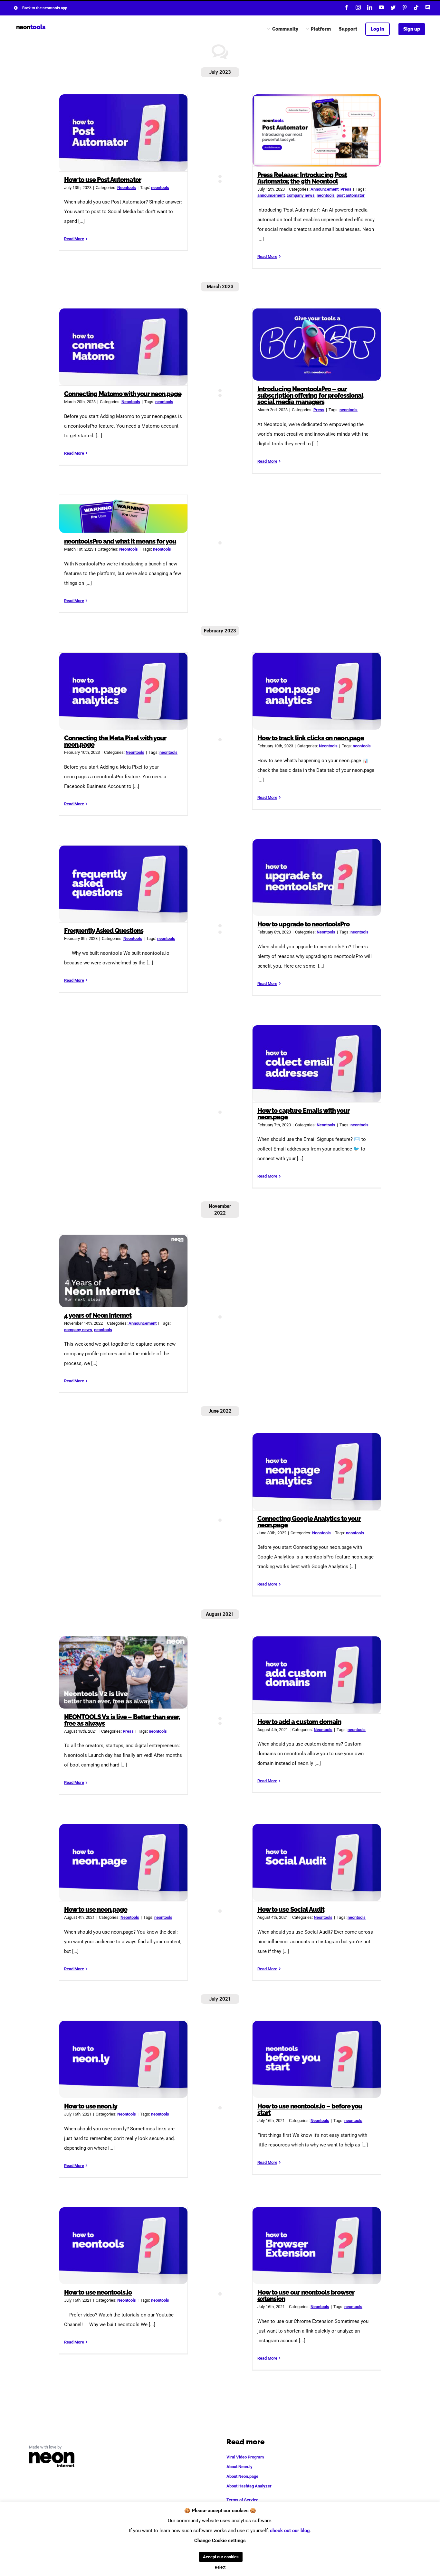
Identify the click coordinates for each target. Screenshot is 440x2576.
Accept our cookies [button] (221, 2557)
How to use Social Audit (317, 1863)
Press (346, 189)
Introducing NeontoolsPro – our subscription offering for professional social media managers (317, 345)
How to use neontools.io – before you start (317, 2059)
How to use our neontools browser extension (317, 2245)
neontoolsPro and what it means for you (124, 514)
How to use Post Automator (124, 133)
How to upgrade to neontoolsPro (317, 878)
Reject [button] (220, 2567)
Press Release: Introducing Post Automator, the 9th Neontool (317, 130)
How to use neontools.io (124, 2245)
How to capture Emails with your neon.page (317, 1064)
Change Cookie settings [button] (220, 2541)
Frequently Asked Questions (124, 884)
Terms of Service (242, 2500)
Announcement (325, 189)
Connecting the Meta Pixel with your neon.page (124, 691)
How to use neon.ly (124, 2059)
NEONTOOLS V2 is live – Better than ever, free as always (124, 1672)
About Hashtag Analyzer (249, 2486)
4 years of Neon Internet (124, 1271)
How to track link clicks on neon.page (317, 691)
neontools (160, 188)
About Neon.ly (239, 2467)
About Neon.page (242, 2476)
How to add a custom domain (317, 1675)
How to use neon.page (124, 1863)
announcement (271, 195)
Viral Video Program (245, 2457)
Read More (74, 239)
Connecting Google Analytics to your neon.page (317, 1472)
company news (301, 195)
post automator (351, 195)
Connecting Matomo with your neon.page (124, 347)
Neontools (127, 188)
